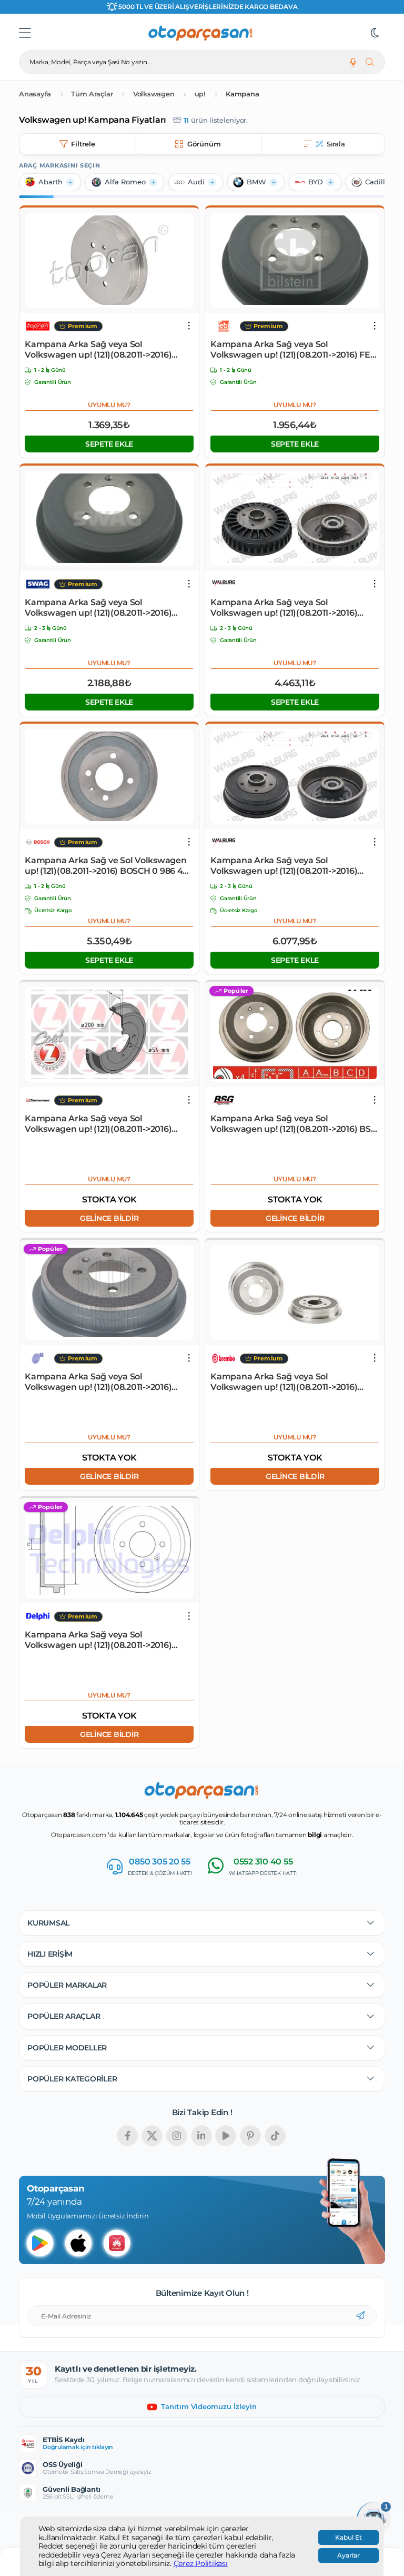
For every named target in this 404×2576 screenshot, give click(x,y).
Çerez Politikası (201, 2564)
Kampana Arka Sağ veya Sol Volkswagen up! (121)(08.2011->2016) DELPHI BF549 (98, 1640)
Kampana (242, 94)
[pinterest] (250, 2136)
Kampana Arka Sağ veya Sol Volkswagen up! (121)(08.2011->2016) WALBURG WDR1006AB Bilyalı (284, 608)
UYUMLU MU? (109, 405)
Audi (196, 182)
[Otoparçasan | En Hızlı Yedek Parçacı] (201, 33)
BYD (316, 182)
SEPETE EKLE (109, 444)
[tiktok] (275, 2136)
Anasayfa (35, 94)
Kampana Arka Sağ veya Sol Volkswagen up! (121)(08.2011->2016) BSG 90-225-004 (294, 1124)
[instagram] (177, 2136)
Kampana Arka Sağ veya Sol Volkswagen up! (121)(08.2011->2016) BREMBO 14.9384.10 (284, 1382)
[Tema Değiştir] (375, 33)
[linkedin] (201, 2136)
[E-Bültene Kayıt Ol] (360, 2316)
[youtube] (226, 2136)
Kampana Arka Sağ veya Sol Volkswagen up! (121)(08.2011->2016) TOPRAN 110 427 (98, 350)
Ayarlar (349, 2555)
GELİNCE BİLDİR (109, 1218)
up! (200, 94)
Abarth (50, 182)
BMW (256, 182)
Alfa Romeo (125, 182)
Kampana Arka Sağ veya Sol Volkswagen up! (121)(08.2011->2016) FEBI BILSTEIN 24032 (295, 350)
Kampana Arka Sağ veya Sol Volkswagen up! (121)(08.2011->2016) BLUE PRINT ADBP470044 (98, 1382)
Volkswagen (154, 94)
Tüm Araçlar (92, 94)
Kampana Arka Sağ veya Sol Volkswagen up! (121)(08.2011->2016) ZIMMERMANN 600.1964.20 (98, 1124)
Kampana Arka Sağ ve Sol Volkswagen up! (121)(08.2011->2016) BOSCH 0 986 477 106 (109, 866)
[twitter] (152, 2136)
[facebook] (127, 2136)
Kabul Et (349, 2538)
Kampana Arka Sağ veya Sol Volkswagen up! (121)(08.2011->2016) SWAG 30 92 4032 (98, 608)
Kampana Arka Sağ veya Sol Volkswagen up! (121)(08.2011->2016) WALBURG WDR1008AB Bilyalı (284, 866)
